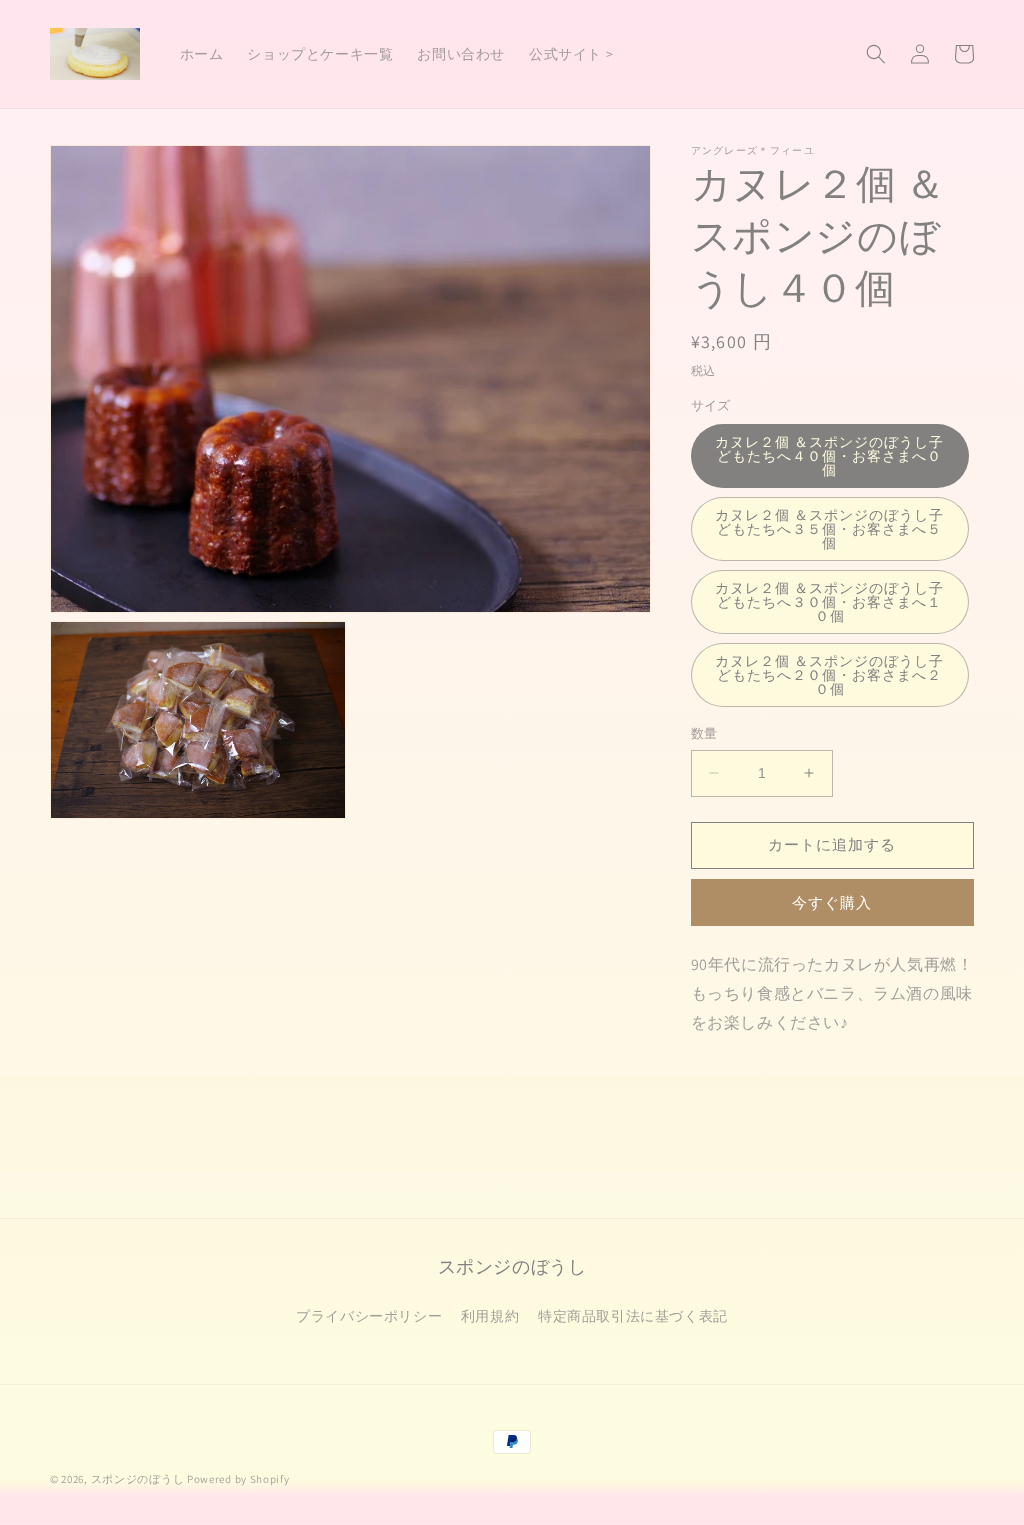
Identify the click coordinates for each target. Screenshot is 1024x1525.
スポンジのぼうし (138, 1479)
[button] (876, 54)
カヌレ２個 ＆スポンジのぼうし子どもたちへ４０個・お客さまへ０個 (829, 456)
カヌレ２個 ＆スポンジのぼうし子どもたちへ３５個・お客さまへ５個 (829, 529)
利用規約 (490, 1316)
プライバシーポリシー (369, 1316)
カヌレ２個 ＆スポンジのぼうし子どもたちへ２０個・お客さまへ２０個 (829, 675)
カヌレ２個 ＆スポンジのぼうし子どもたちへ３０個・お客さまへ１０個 (829, 602)
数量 (704, 733)
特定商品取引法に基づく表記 (633, 1316)
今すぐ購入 (832, 902)
